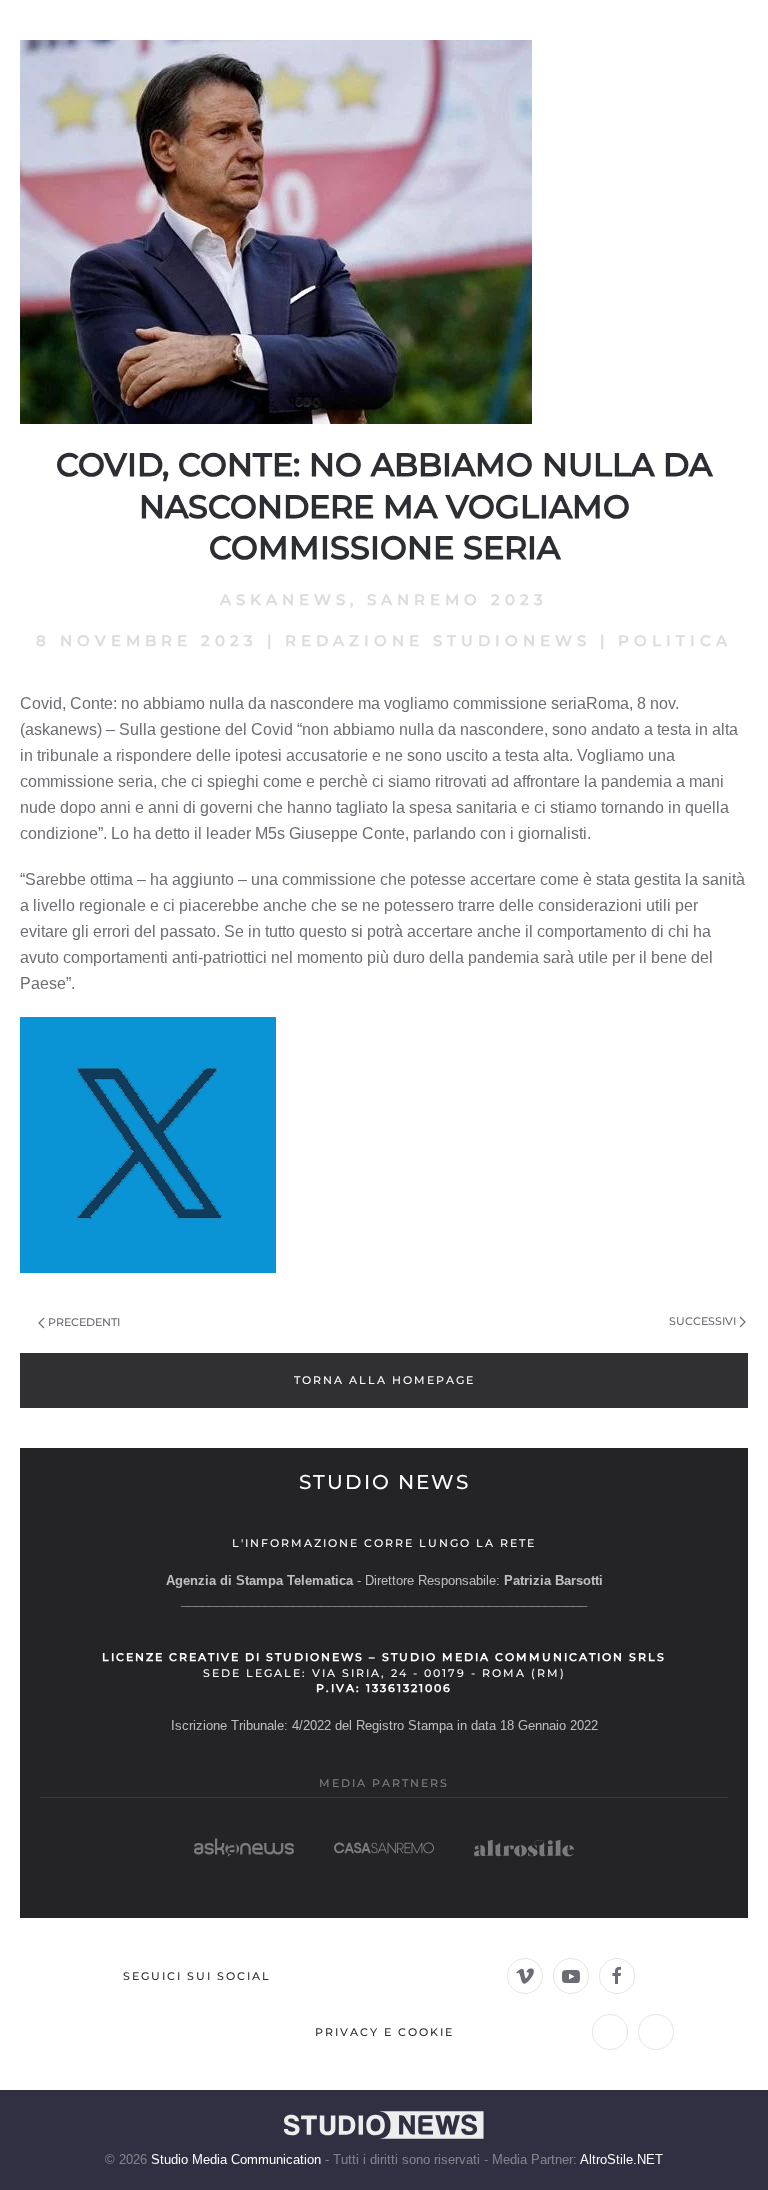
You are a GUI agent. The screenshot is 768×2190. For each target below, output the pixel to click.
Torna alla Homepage (384, 1380)
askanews (285, 599)
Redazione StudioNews (438, 640)
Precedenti (84, 1322)
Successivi (702, 1321)
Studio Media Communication (236, 2159)
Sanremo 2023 (457, 599)
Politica (675, 640)
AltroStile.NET (621, 2159)
